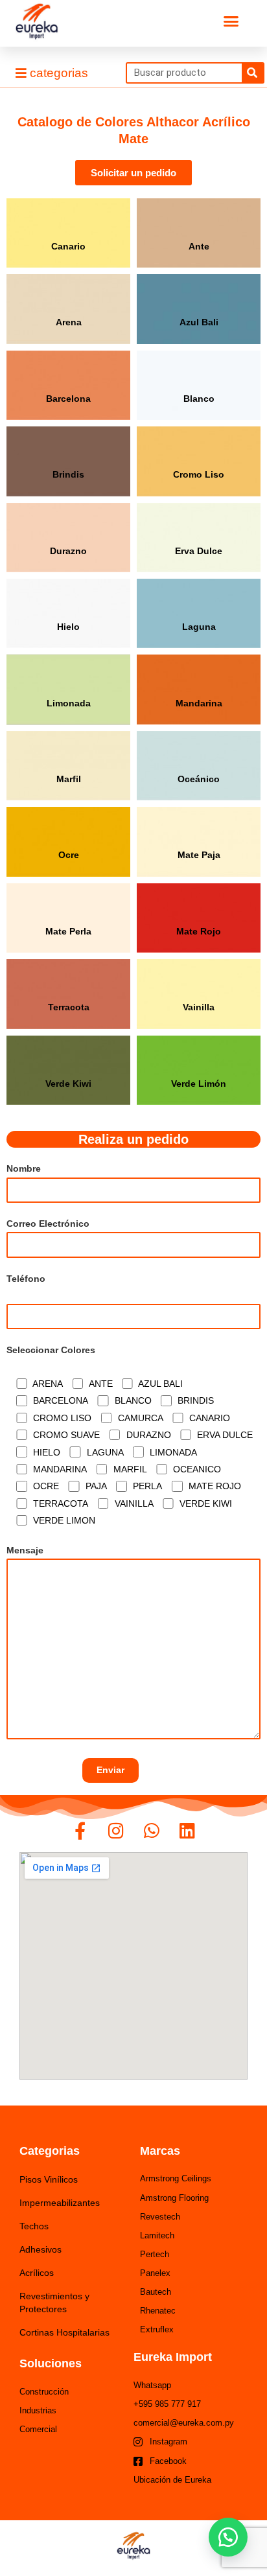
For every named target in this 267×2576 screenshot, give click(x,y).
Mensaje (25, 1550)
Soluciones (51, 2363)
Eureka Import (173, 2357)
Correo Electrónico (48, 1224)
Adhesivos (41, 2249)
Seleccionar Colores (51, 1350)
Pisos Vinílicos (49, 2179)
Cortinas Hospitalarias (64, 2332)
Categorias (50, 2151)
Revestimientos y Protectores (54, 2303)
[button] (231, 21)
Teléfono (26, 1279)
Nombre (24, 1169)
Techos (34, 2226)
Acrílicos (37, 2273)
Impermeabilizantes (60, 2203)
